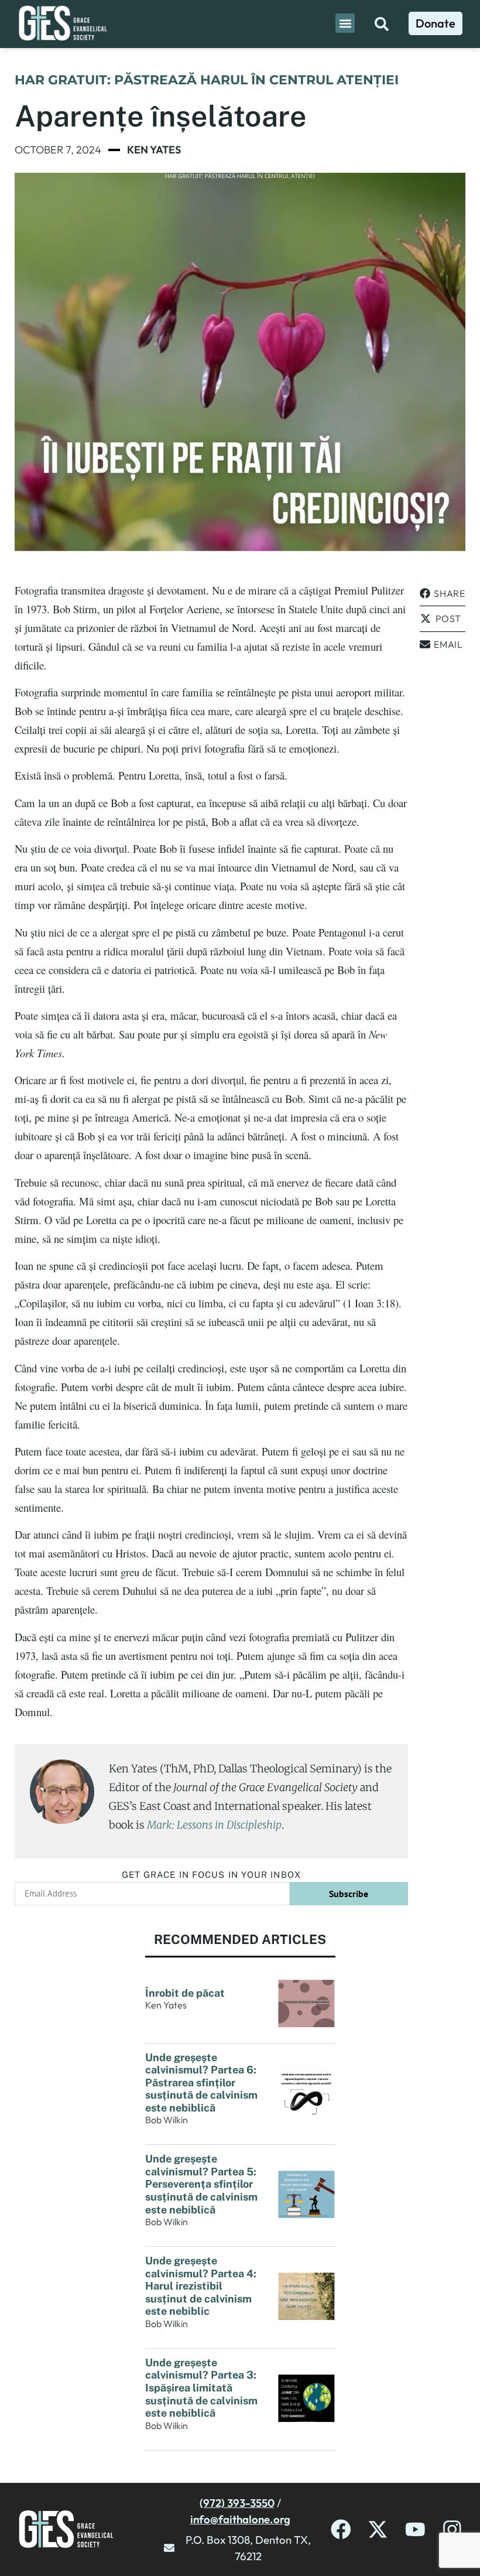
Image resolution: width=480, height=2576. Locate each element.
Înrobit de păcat (185, 1993)
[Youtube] (415, 2529)
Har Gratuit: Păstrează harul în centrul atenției (207, 80)
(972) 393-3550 (237, 2503)
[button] (345, 23)
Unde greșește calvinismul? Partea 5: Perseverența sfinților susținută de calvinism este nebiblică (201, 2184)
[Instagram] (452, 2529)
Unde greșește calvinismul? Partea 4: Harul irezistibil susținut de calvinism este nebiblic (201, 2286)
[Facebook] (341, 2529)
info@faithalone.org (240, 2519)
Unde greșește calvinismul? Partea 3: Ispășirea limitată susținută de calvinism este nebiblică (201, 2388)
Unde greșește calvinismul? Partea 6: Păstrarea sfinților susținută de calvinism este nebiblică (201, 2083)
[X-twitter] (378, 2529)
